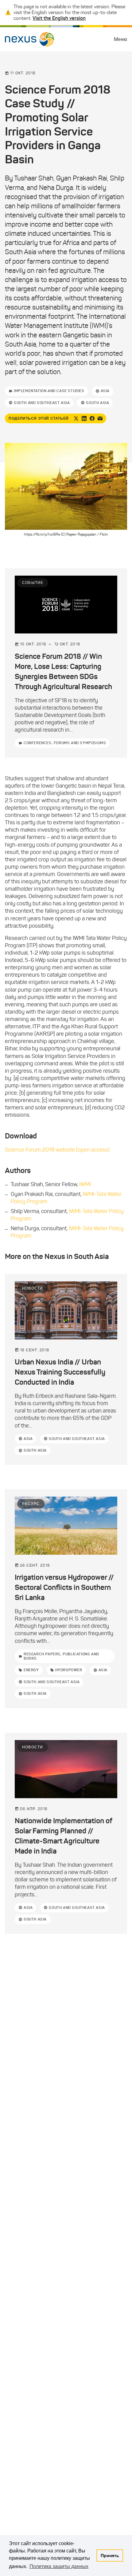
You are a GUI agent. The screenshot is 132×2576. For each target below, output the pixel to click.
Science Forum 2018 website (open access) (57, 1150)
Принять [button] (110, 2556)
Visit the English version (59, 18)
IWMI (85, 1184)
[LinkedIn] (84, 418)
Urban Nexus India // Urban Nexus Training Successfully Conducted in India (60, 1372)
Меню (120, 39)
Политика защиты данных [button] (59, 2566)
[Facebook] (92, 418)
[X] (76, 418)
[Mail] (100, 418)
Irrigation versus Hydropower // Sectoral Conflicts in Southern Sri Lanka (64, 1587)
